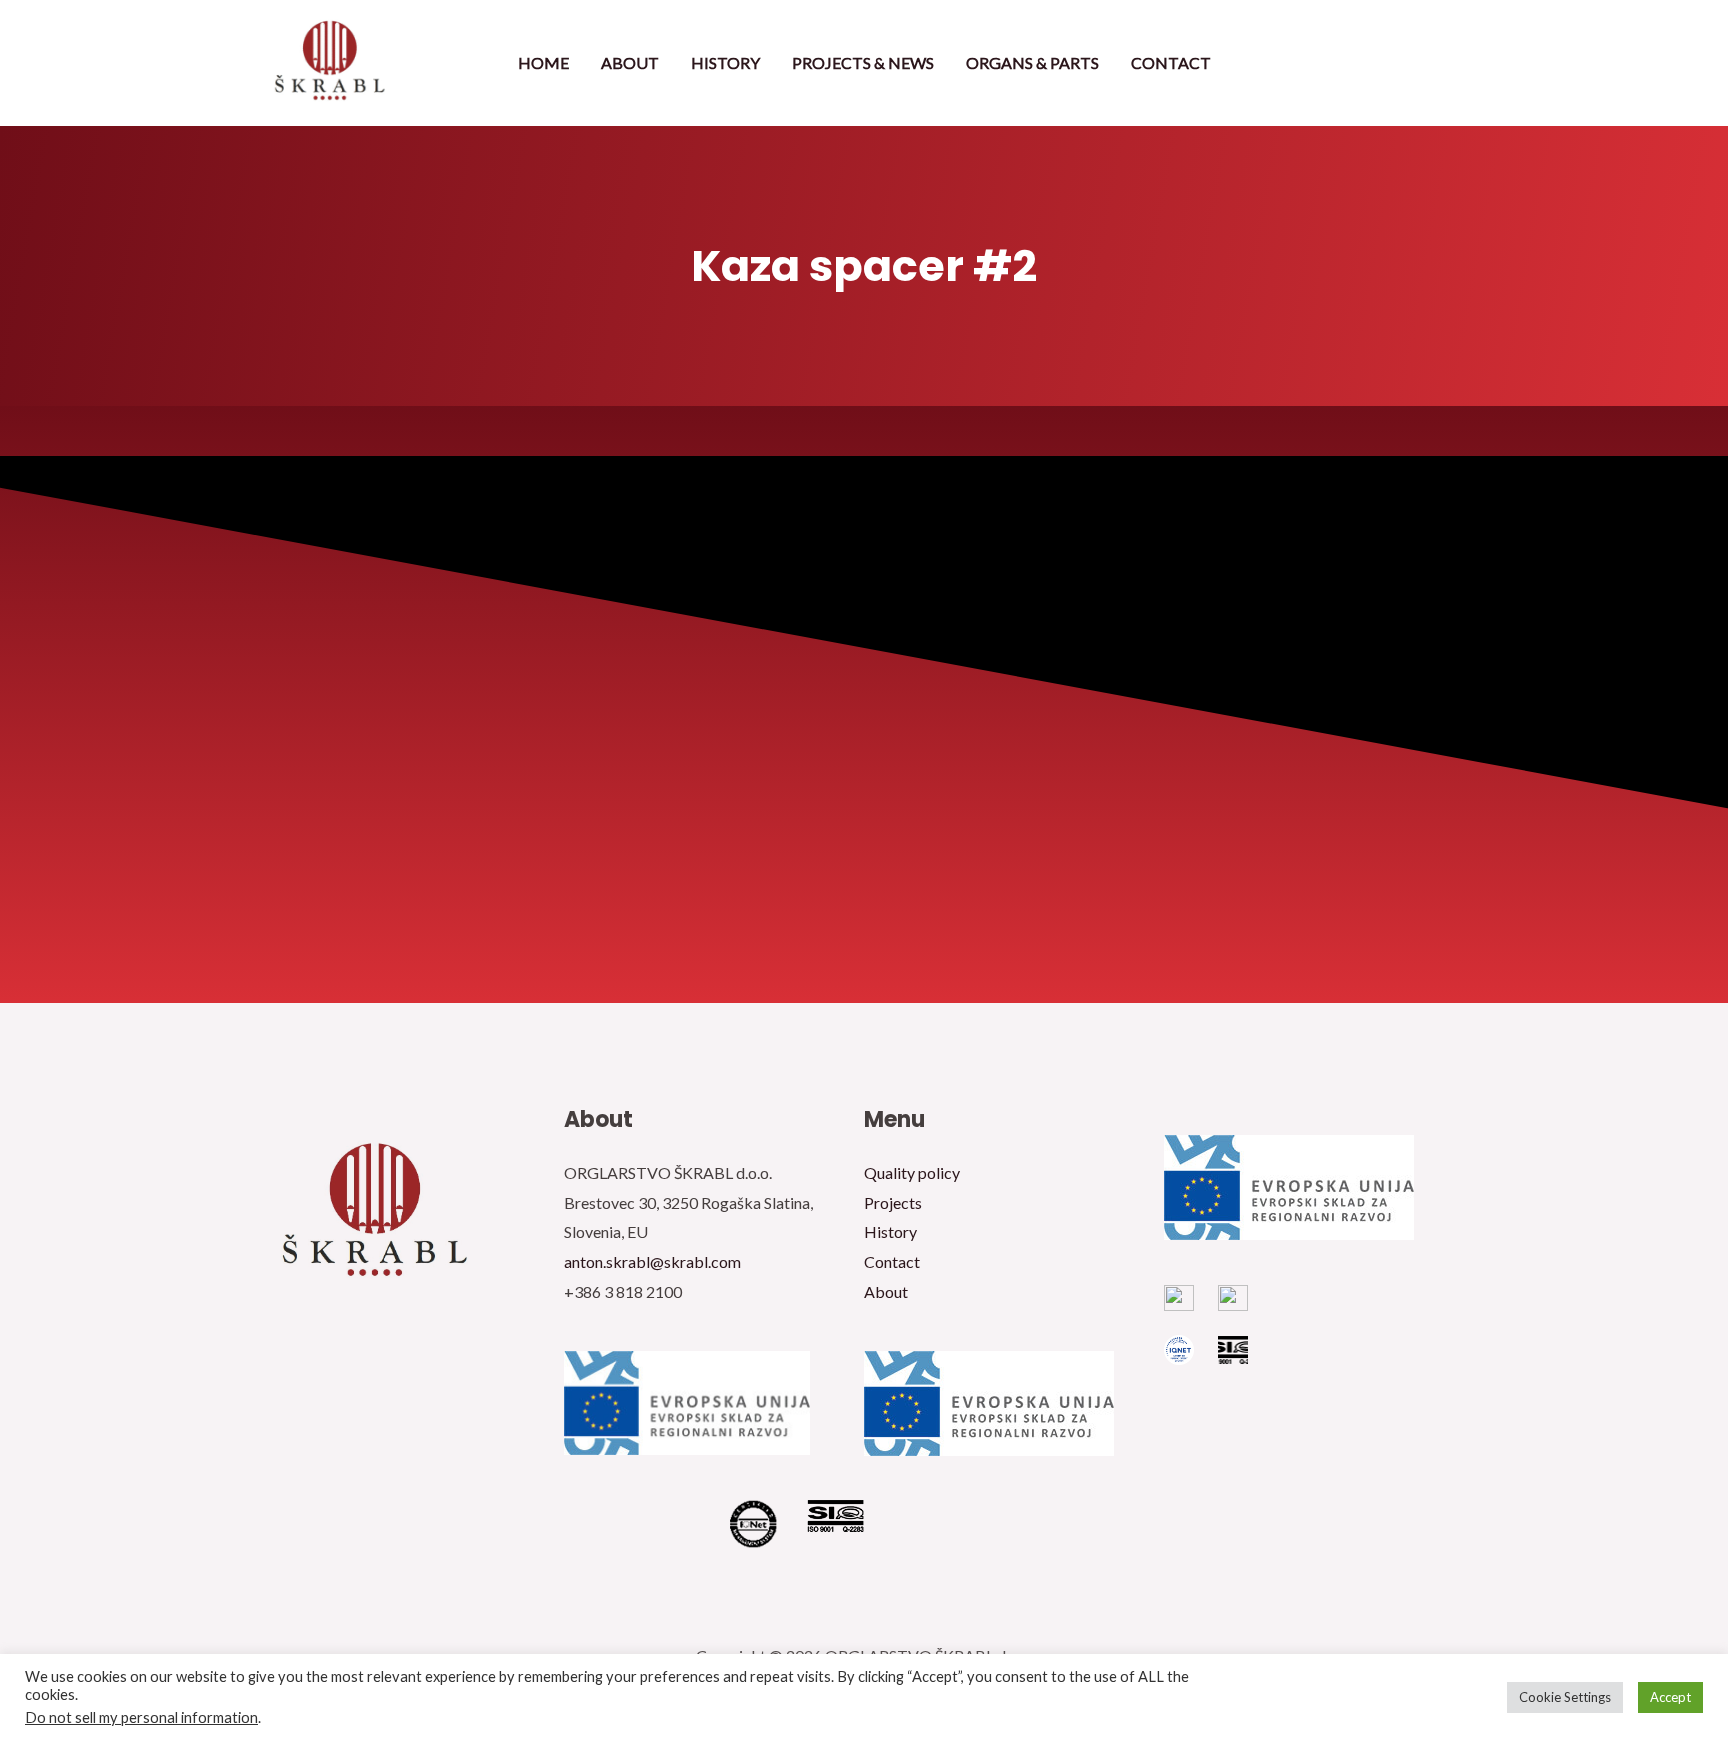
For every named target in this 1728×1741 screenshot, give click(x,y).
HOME (543, 62)
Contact (892, 1261)
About (886, 1291)
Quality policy (912, 1172)
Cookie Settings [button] (1565, 1697)
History (890, 1231)
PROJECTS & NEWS (863, 62)
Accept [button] (1670, 1697)
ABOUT (630, 62)
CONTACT (1171, 62)
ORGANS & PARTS (1032, 62)
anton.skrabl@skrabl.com (652, 1261)
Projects (893, 1202)
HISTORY (725, 62)
